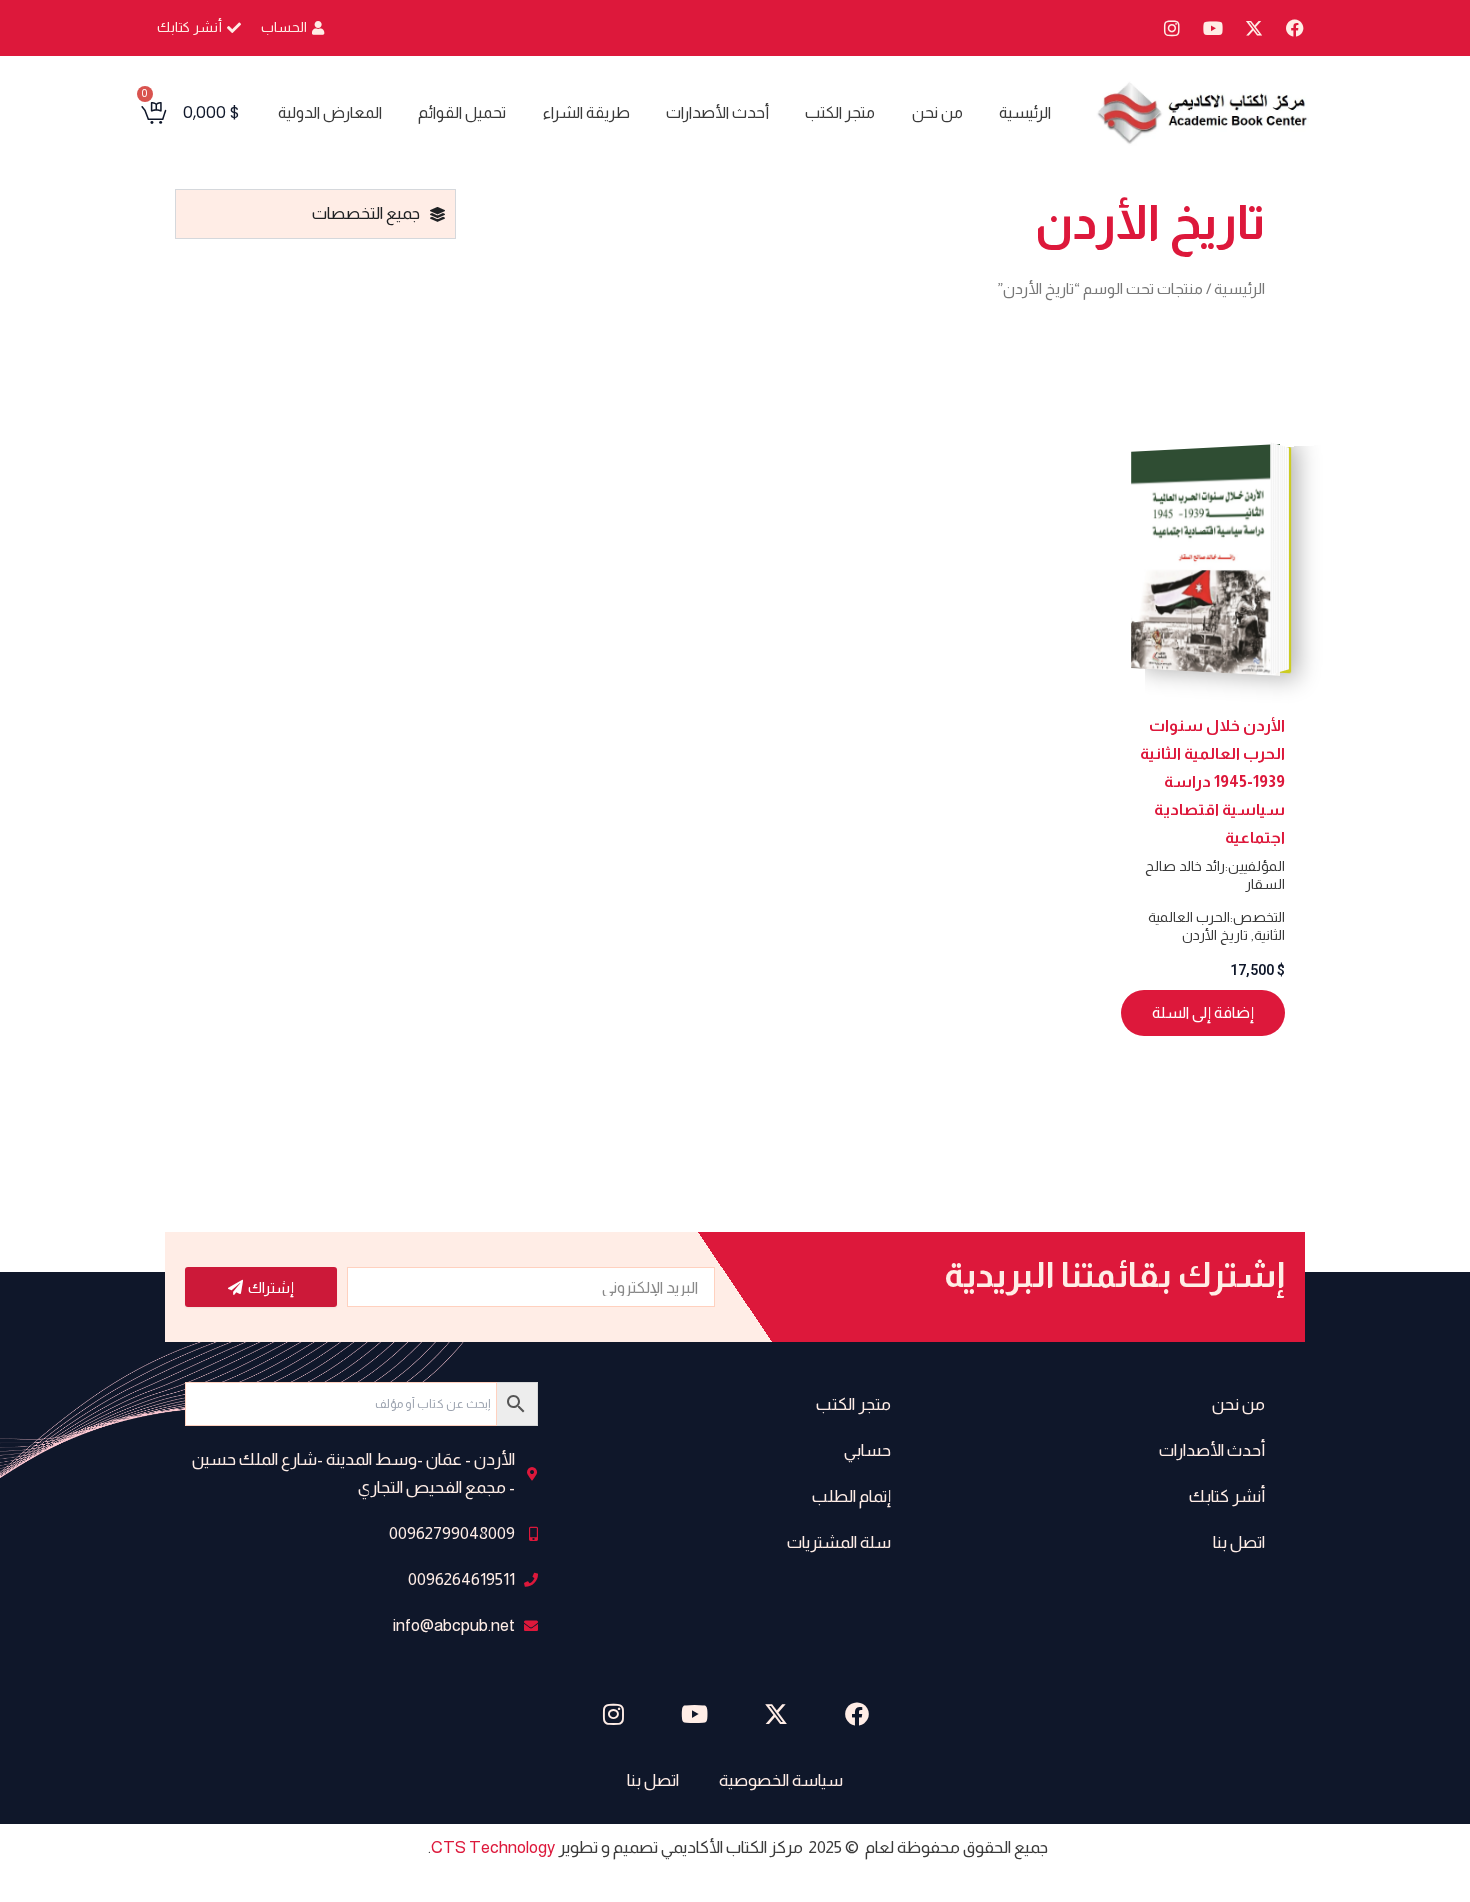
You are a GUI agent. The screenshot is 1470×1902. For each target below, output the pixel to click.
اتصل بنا (1239, 1542)
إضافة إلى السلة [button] (1203, 1012)
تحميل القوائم (462, 112)
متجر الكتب (840, 112)
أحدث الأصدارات (717, 112)
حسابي (867, 1450)
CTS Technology (493, 1847)
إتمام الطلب (851, 1496)
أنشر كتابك (1227, 1496)
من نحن (937, 112)
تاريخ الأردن (1215, 935)
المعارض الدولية (330, 112)
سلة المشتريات (839, 1542)
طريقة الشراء (586, 112)
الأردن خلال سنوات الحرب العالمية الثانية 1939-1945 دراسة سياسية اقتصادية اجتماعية (1212, 781)
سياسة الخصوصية (781, 1780)
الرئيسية (1025, 112)
